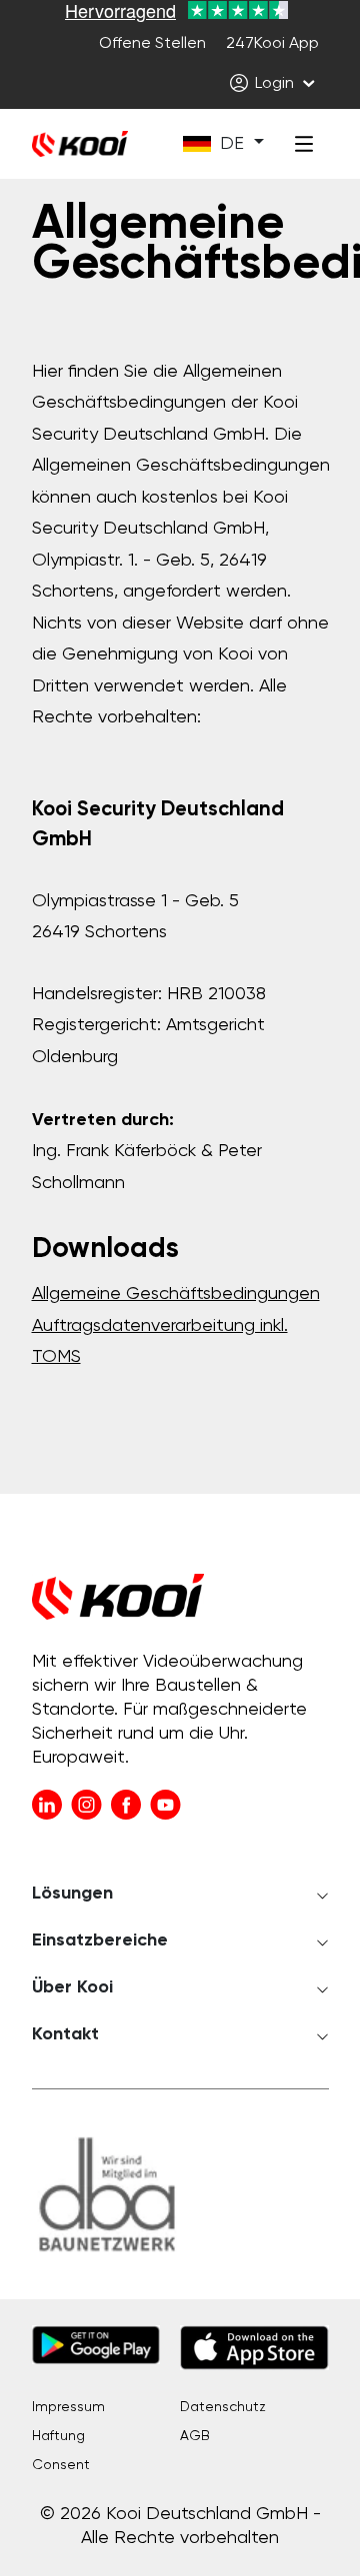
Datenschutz (223, 2407)
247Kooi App (272, 44)
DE (232, 144)
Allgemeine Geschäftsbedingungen (176, 1294)
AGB (195, 2436)
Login (274, 84)
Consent (61, 2465)
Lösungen (72, 1894)
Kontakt (65, 2034)
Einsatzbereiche (100, 1940)
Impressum (68, 2407)
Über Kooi (72, 1987)
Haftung (58, 2436)
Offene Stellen (152, 44)
